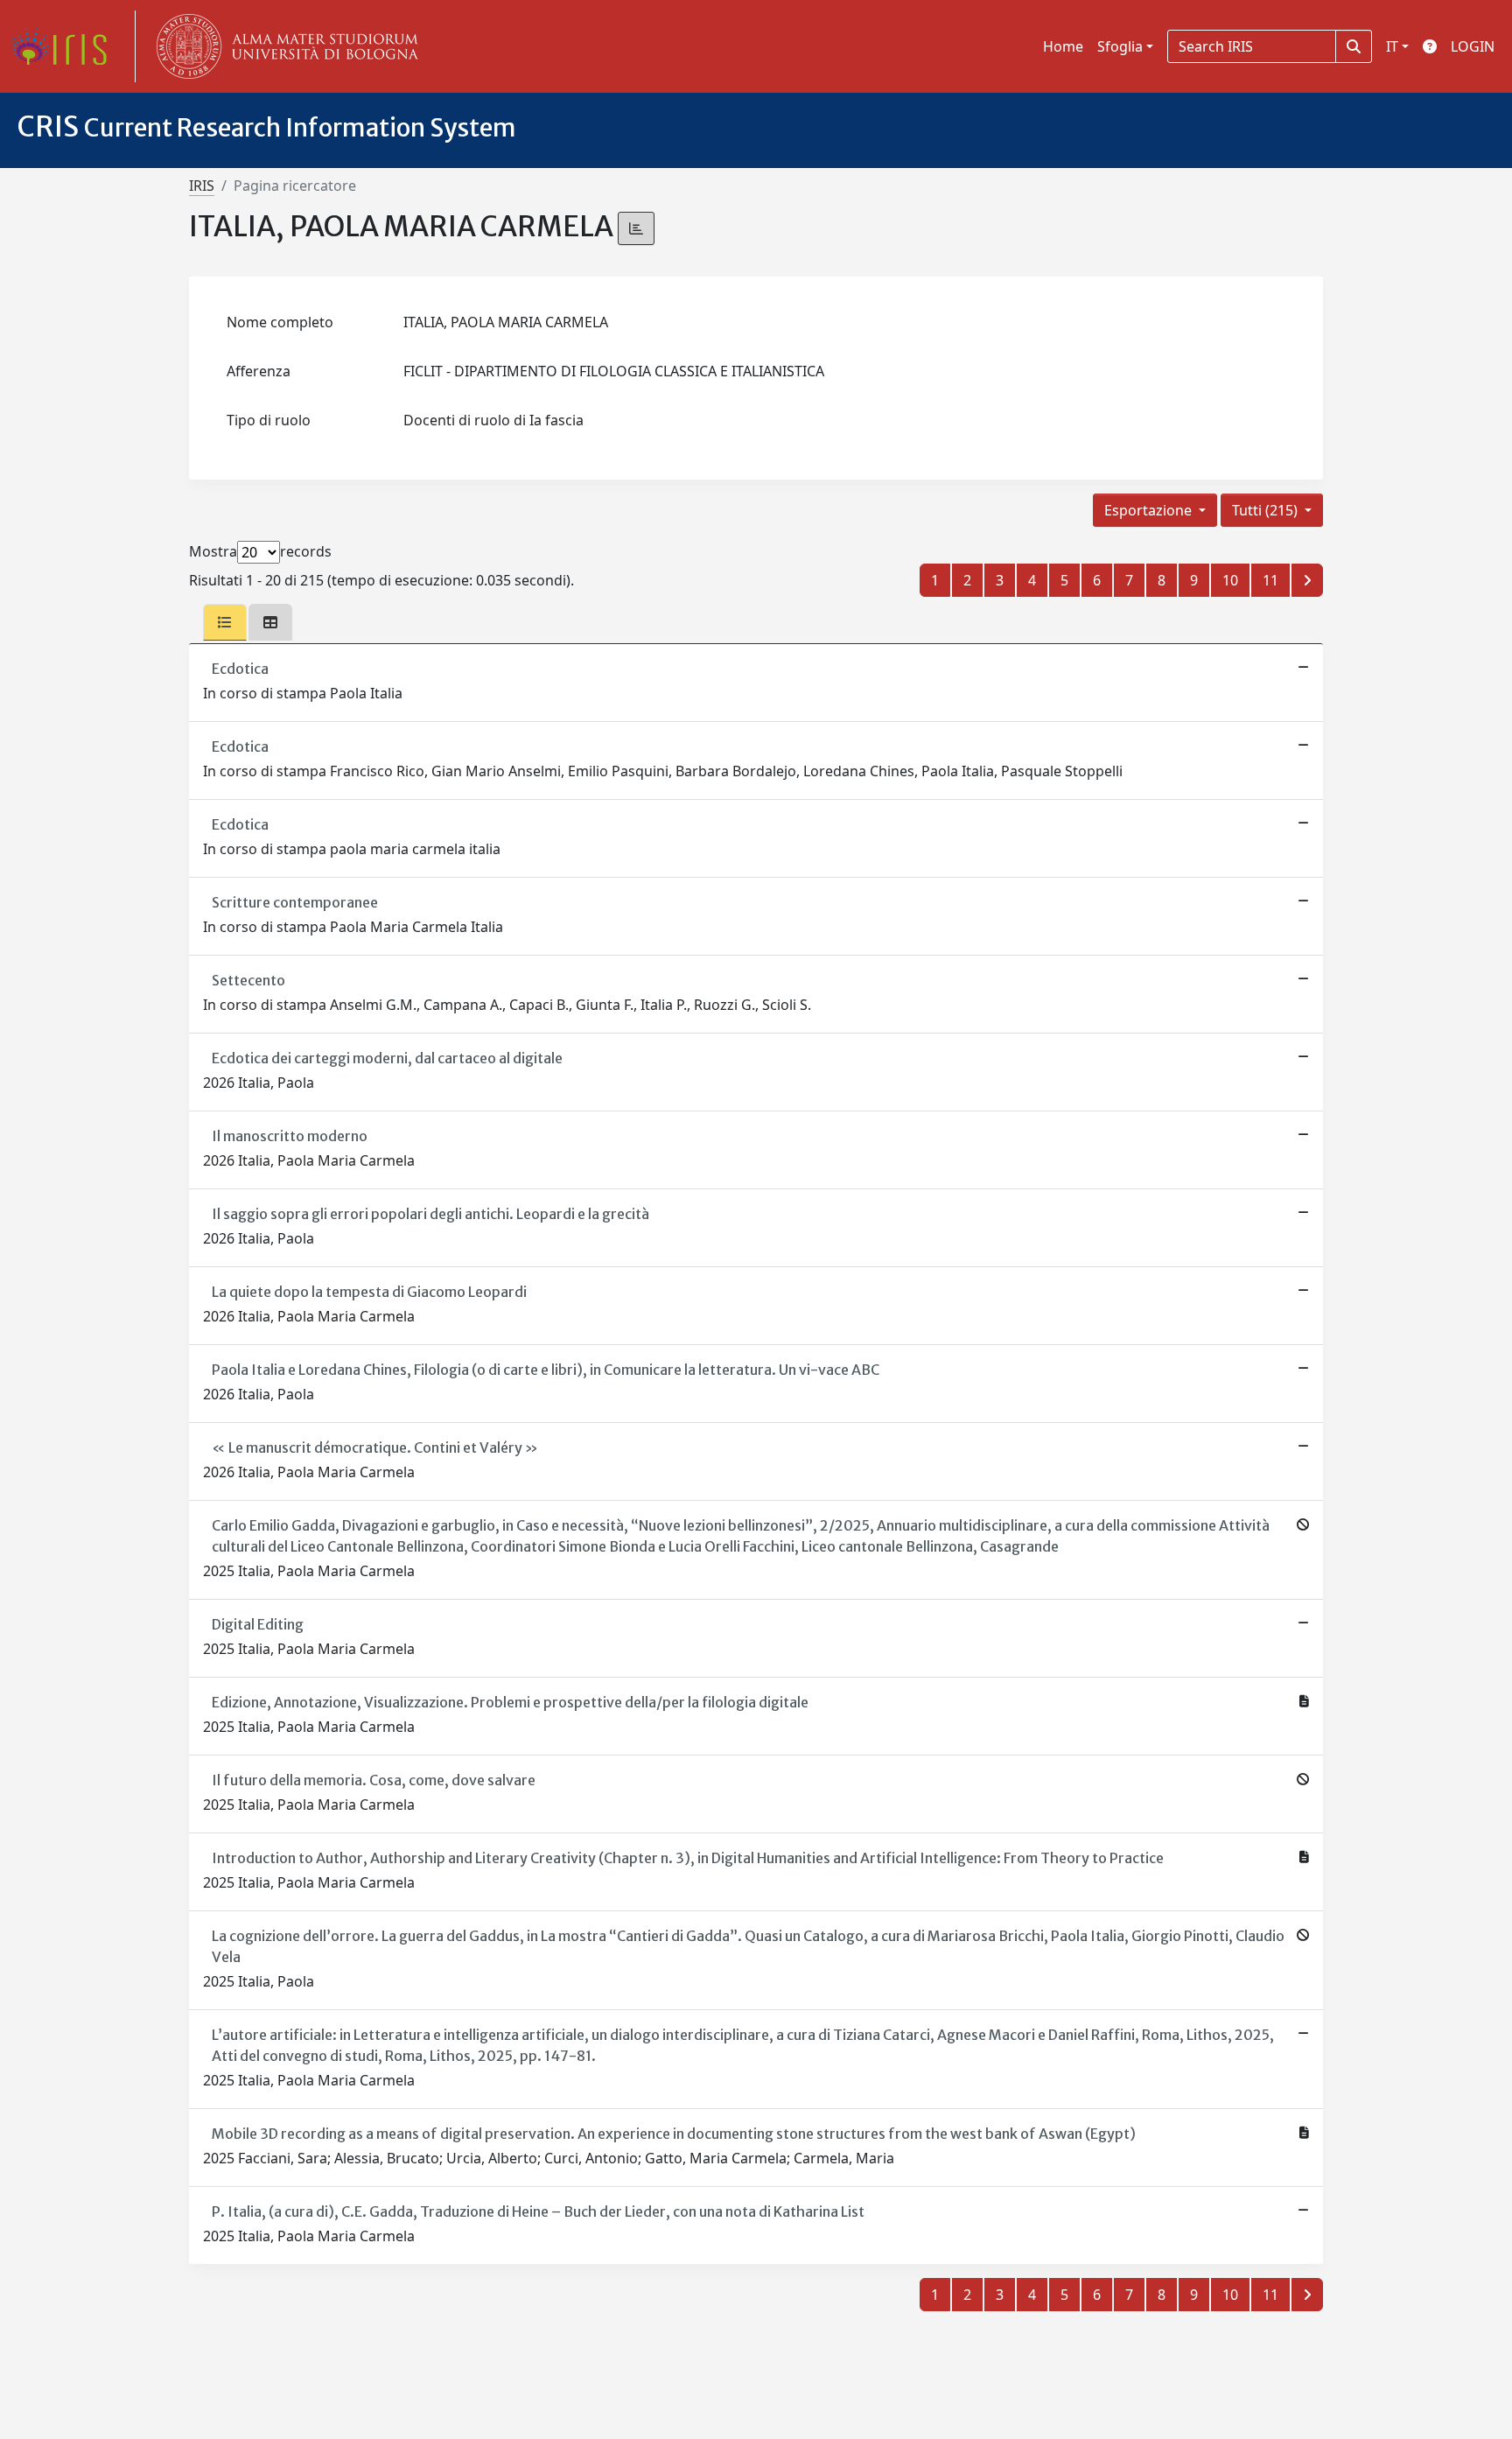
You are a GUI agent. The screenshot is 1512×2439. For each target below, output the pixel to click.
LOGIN (1473, 46)
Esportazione (1150, 510)
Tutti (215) (1267, 510)
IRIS (202, 186)
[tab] (225, 622)
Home (1063, 46)
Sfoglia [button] (1120, 46)
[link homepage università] (283, 46)
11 (1270, 580)
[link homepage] (66, 46)
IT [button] (1392, 46)
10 (1230, 580)
